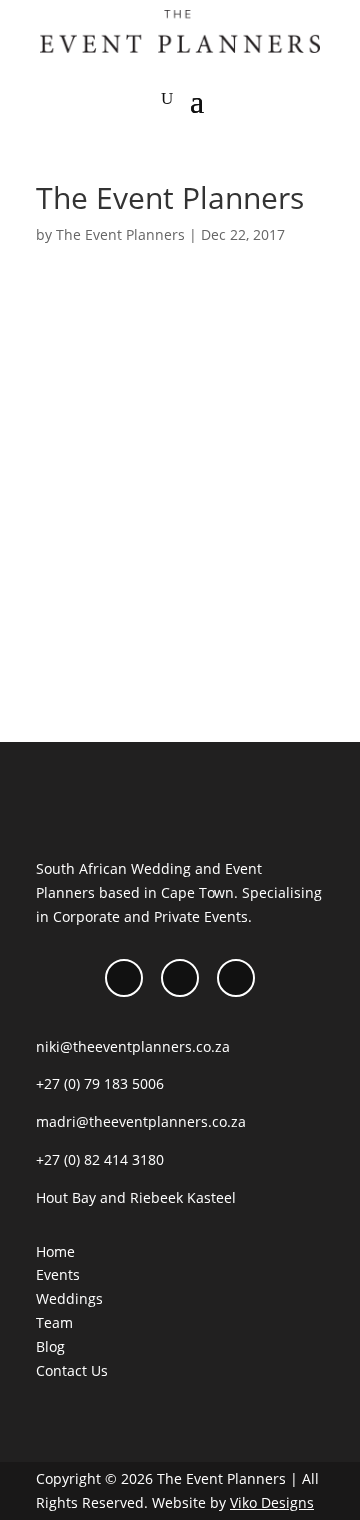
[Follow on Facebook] (124, 978)
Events (58, 1274)
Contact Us (72, 1370)
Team (54, 1322)
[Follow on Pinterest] (236, 978)
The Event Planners (120, 234)
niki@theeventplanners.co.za (133, 1046)
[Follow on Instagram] (180, 978)
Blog (50, 1346)
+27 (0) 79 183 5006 (100, 1083)
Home (55, 1251)
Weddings (69, 1298)
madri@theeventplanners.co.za (141, 1121)
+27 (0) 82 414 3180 (100, 1159)
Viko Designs (272, 1502)
